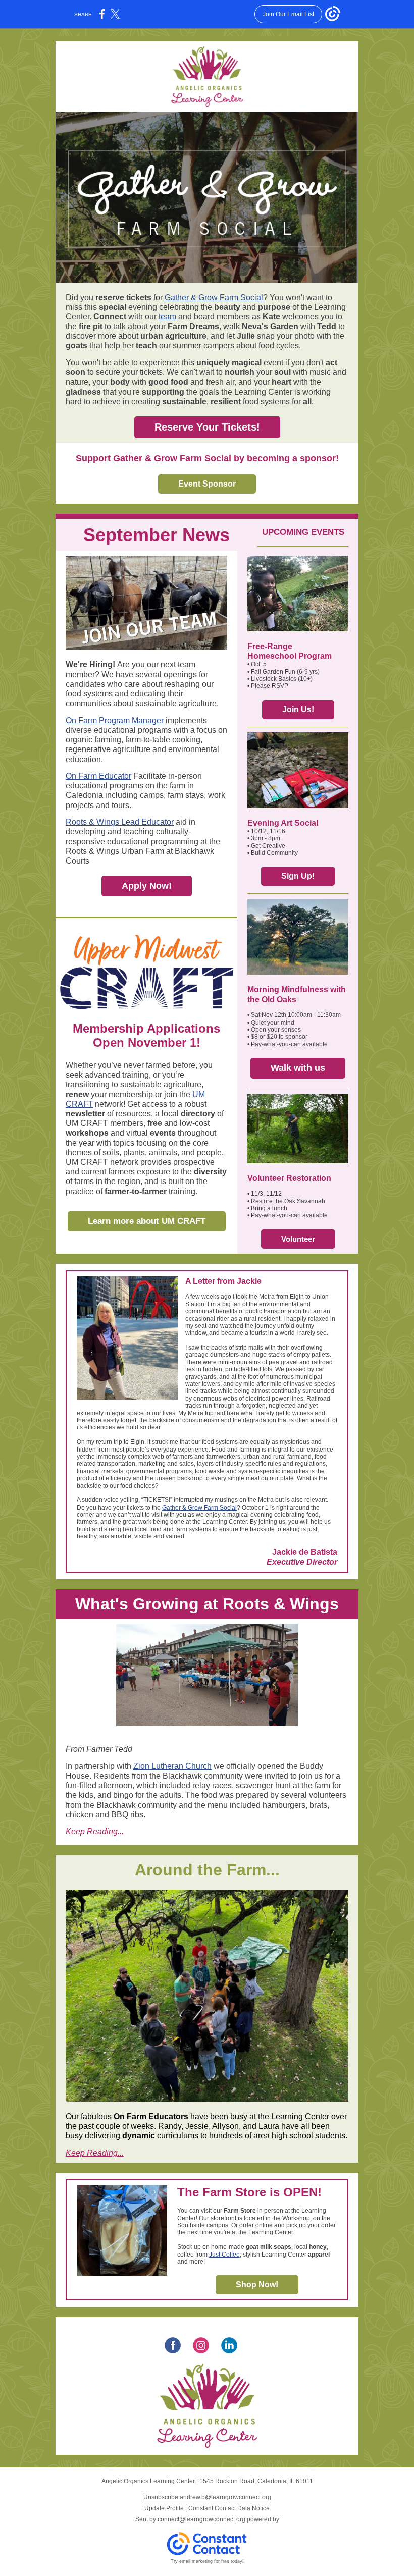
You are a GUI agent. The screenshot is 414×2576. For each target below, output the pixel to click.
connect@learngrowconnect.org (201, 2519)
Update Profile (164, 2508)
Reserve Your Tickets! (207, 427)
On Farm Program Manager (115, 720)
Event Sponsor (207, 484)
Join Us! (298, 709)
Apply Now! (147, 886)
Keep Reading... (95, 1831)
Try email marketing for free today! (207, 2561)
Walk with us (298, 1068)
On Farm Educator (98, 776)
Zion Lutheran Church (172, 1766)
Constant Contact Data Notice (229, 2508)
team (167, 317)
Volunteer (298, 1239)
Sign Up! (298, 876)
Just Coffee (224, 2255)
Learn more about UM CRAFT (147, 1221)
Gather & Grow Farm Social (214, 298)
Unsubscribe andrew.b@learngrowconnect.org (207, 2497)
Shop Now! (257, 2285)
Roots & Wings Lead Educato (118, 822)
